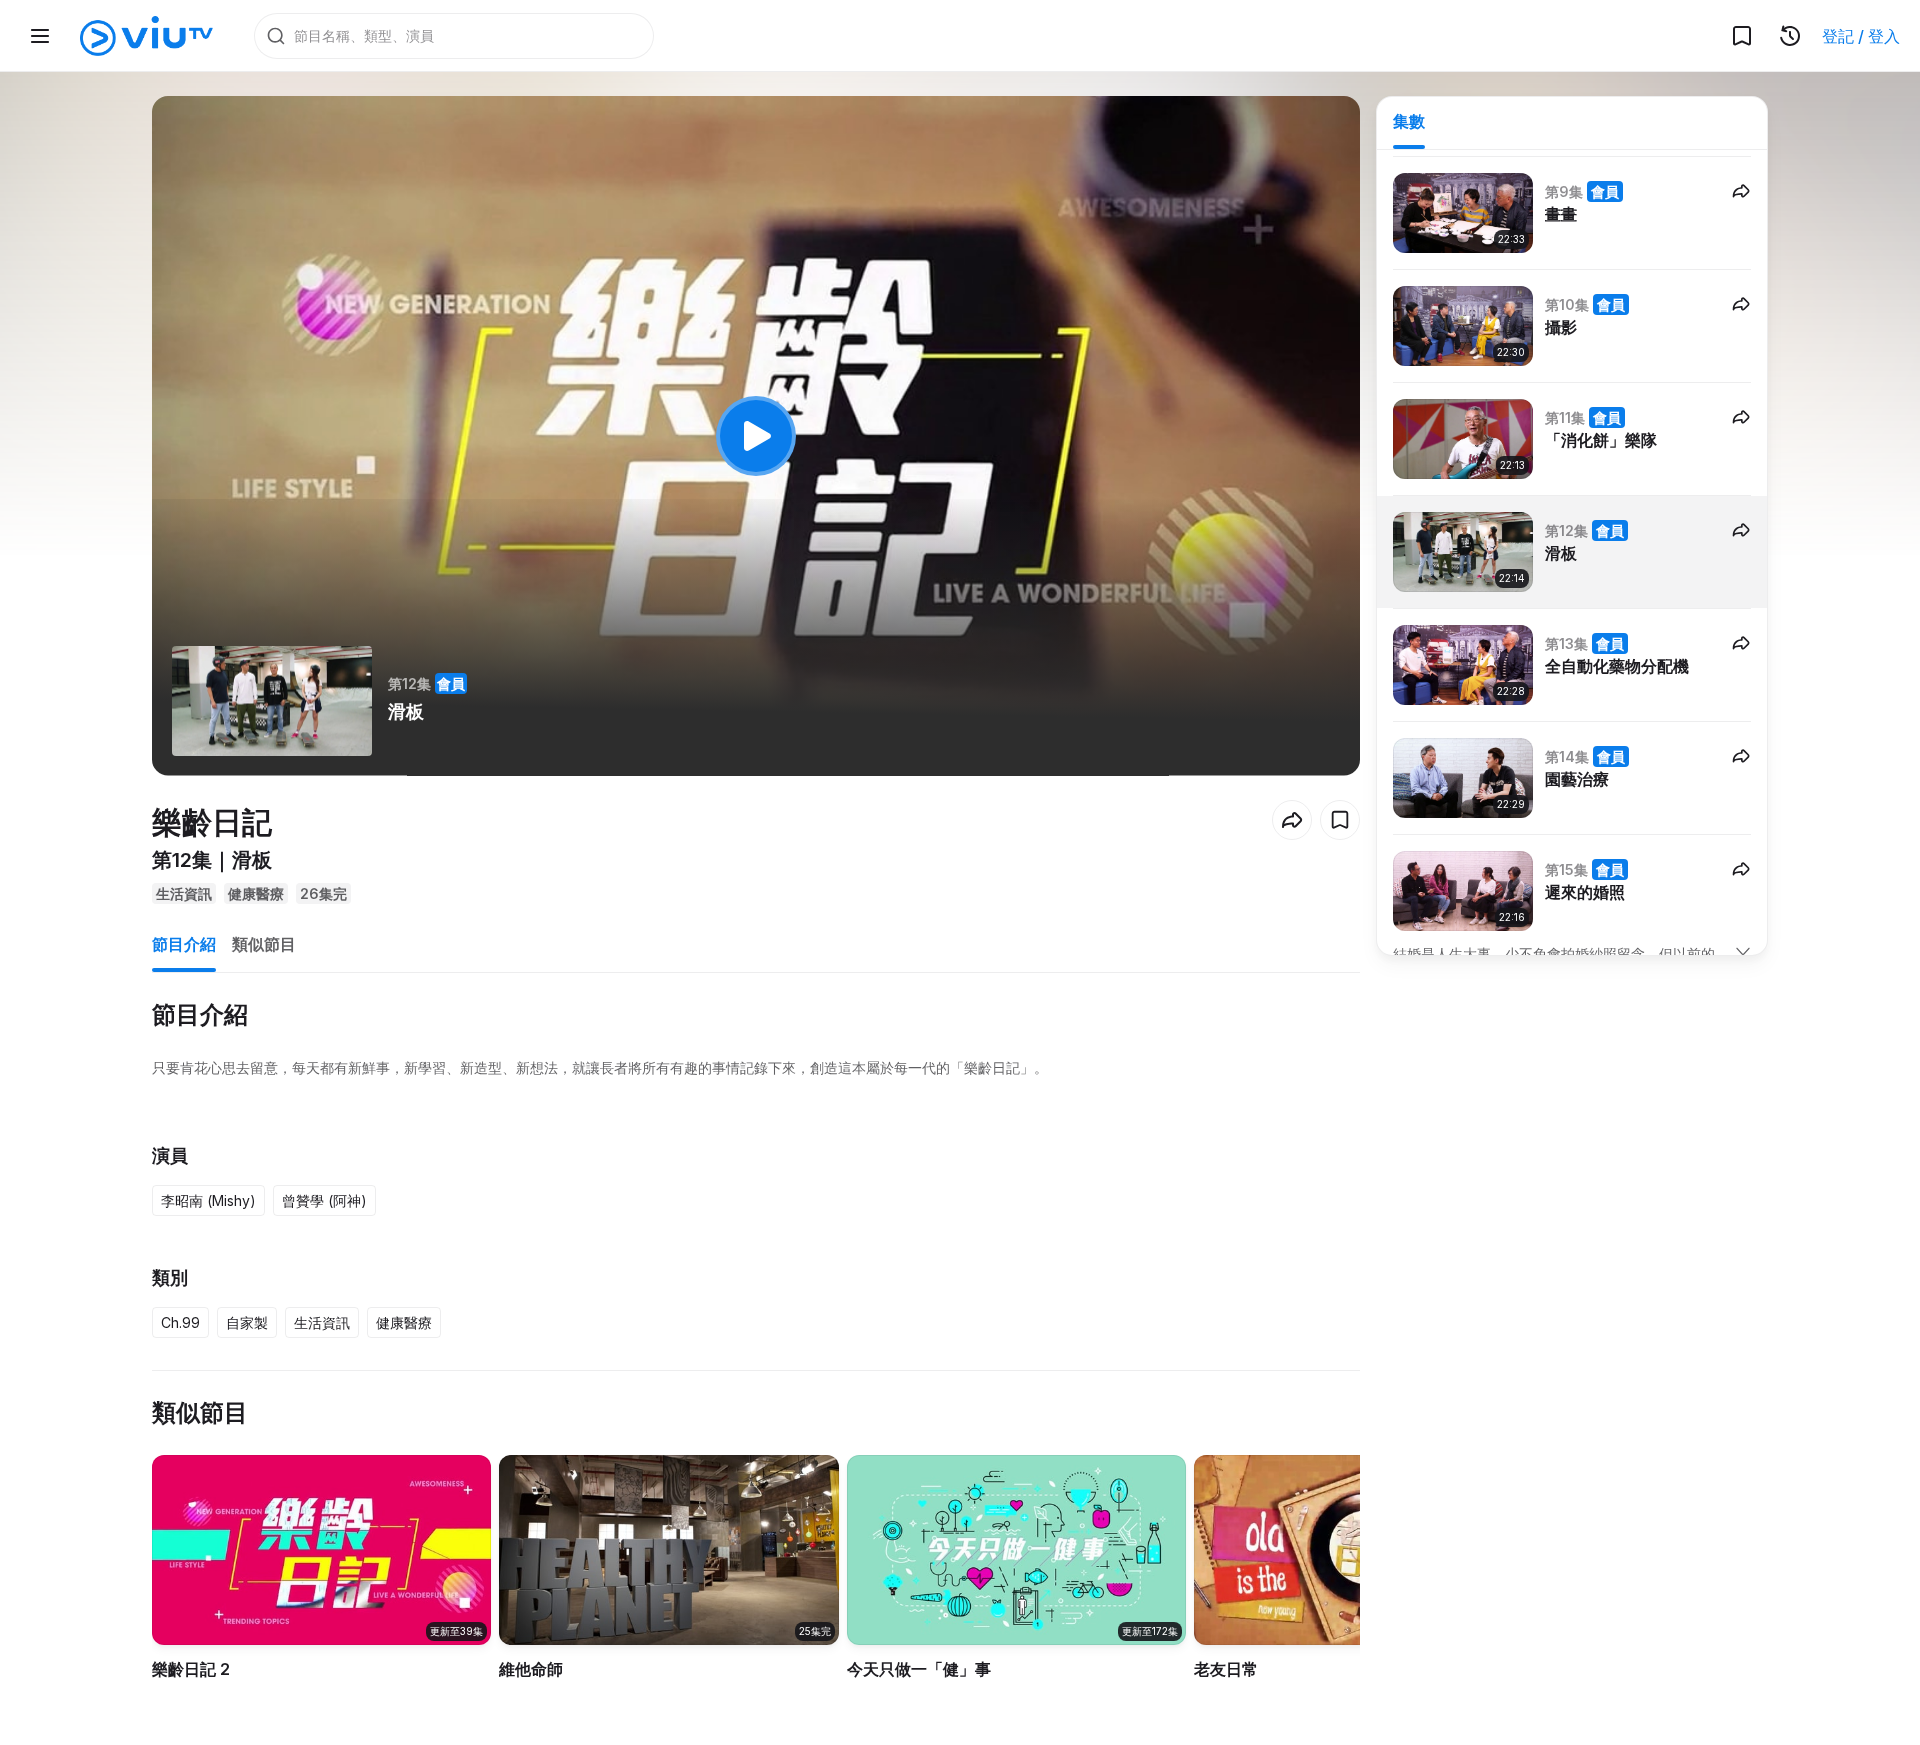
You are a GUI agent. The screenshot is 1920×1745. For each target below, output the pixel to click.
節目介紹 (184, 944)
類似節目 (264, 944)
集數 (1409, 121)
